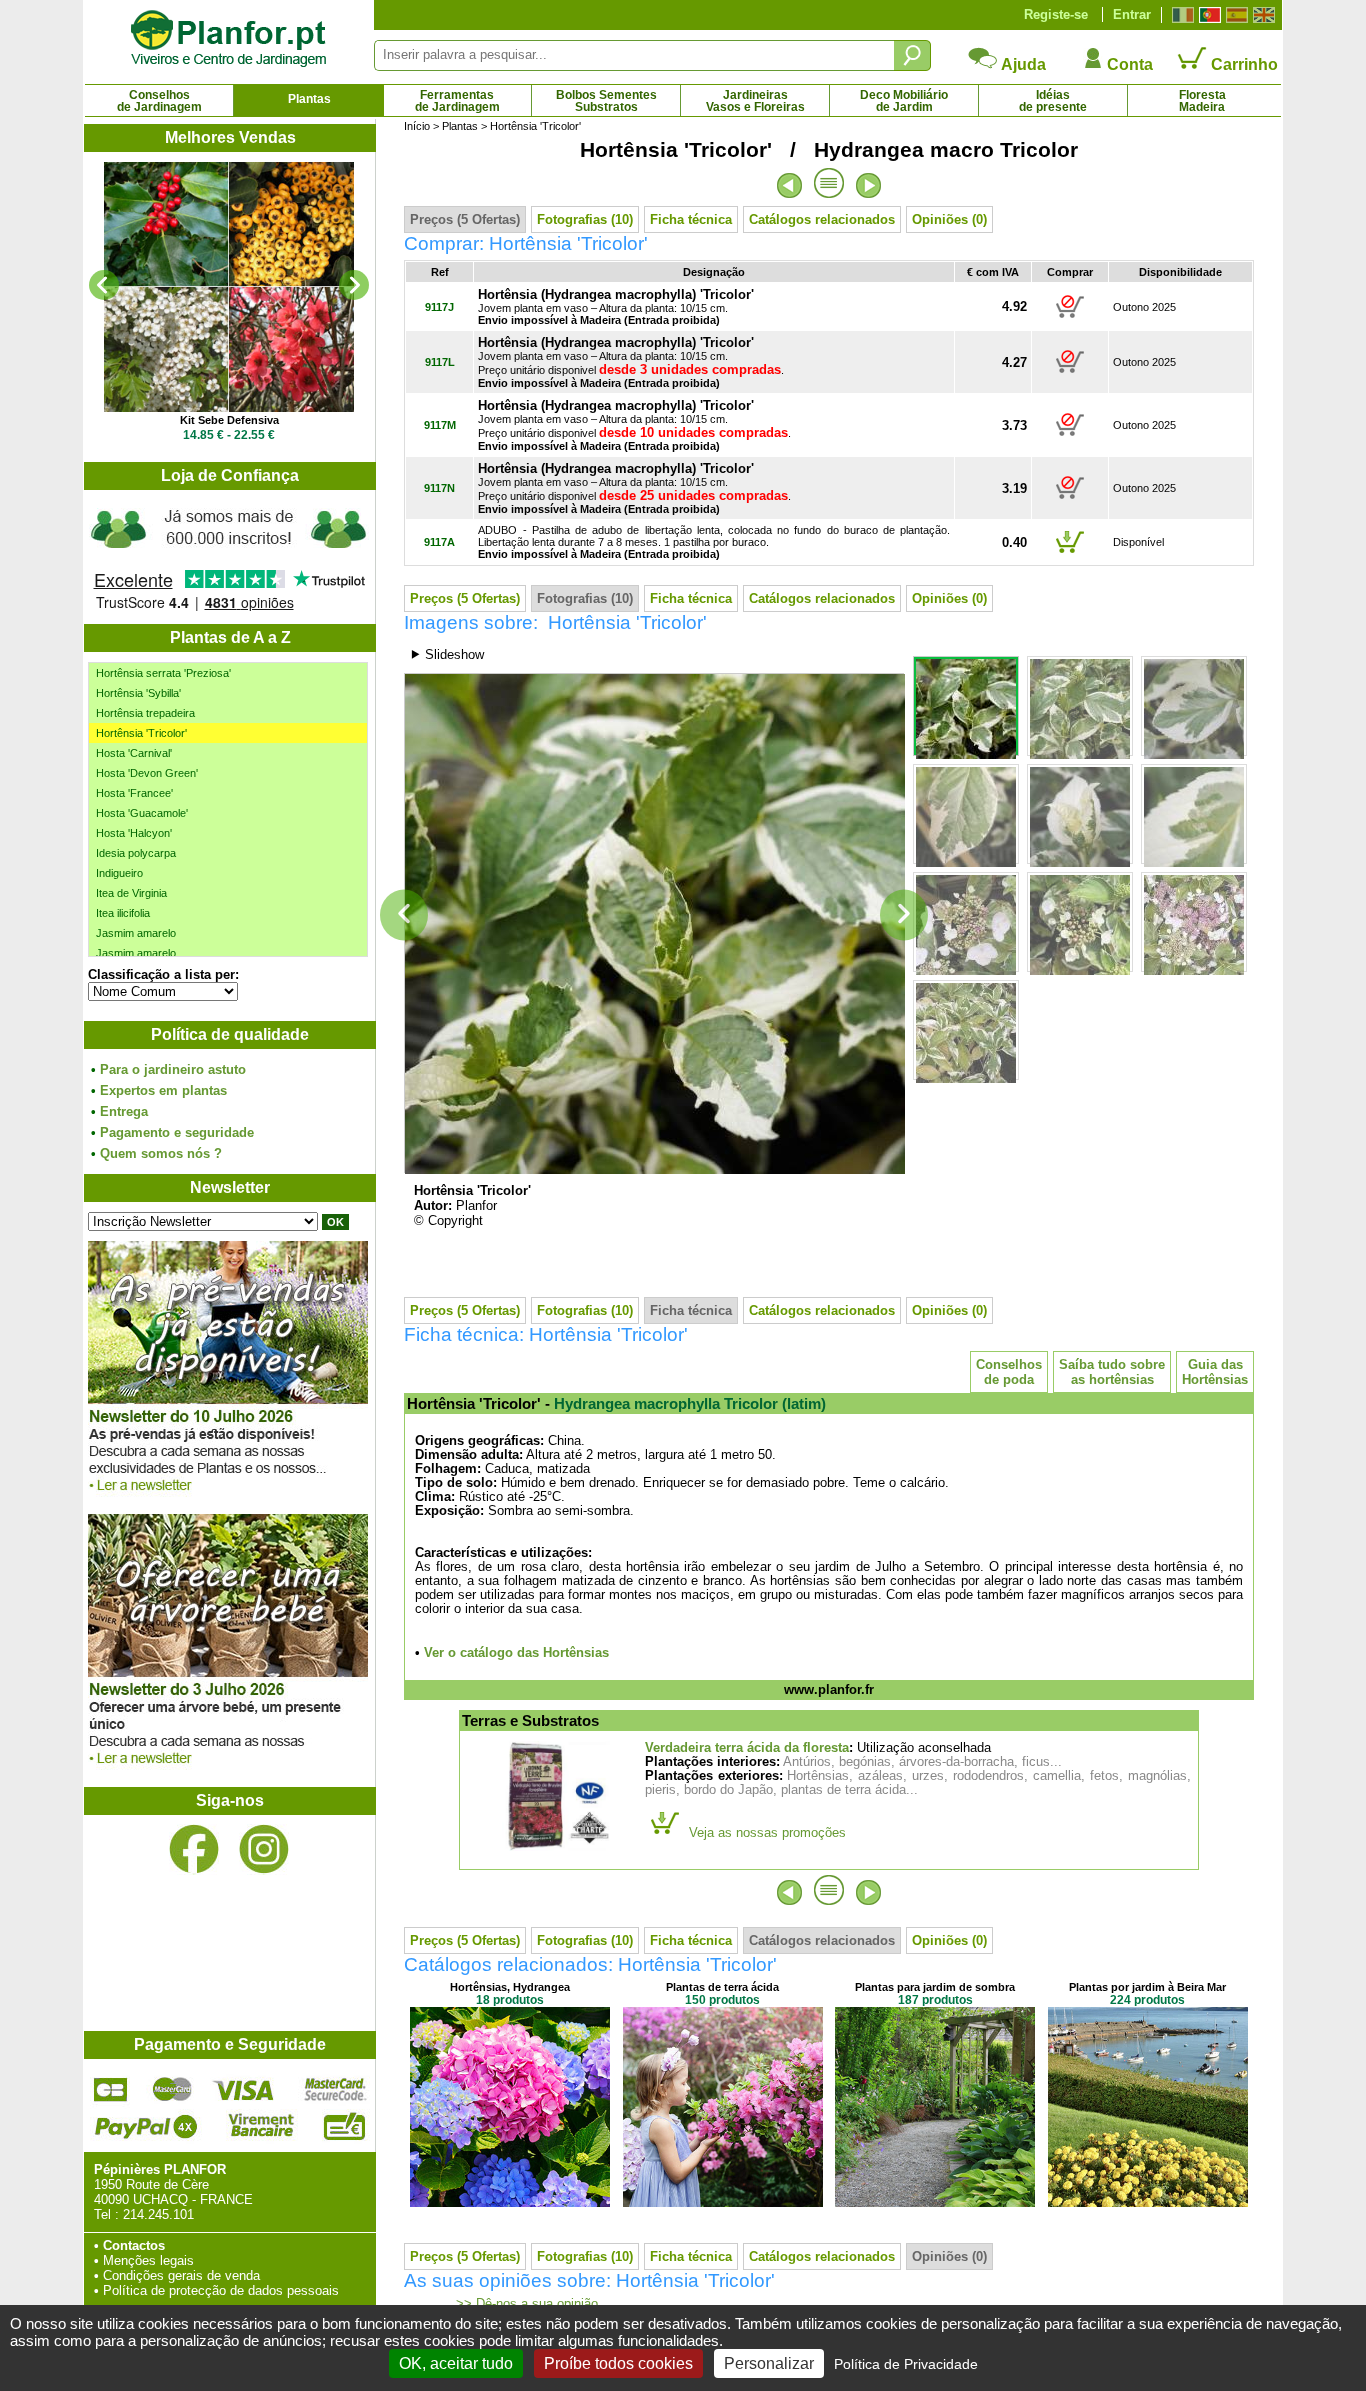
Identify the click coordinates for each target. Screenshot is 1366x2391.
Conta (1128, 64)
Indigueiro (119, 873)
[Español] (1234, 15)
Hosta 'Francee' (134, 793)
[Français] (1180, 15)
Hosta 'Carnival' (134, 753)
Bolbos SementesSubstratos (606, 101)
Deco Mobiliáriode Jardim (904, 101)
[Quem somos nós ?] (229, 557)
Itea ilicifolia (123, 913)
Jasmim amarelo (136, 933)
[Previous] (104, 285)
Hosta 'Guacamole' (142, 813)
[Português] (1207, 15)
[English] (1261, 15)
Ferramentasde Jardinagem (457, 101)
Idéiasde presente (1053, 101)
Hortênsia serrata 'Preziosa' (163, 673)
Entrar (1132, 14)
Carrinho (1242, 64)
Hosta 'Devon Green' (147, 773)
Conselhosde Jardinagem (159, 101)
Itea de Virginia (131, 893)
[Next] (354, 285)
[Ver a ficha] (229, 287)
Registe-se (1056, 14)
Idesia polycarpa (136, 853)
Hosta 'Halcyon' (134, 833)
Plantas (309, 99)
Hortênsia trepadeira (145, 713)
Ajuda (1022, 64)
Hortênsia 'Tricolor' (141, 733)
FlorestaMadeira (1202, 101)
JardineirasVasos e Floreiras (755, 101)
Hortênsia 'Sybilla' (138, 693)
